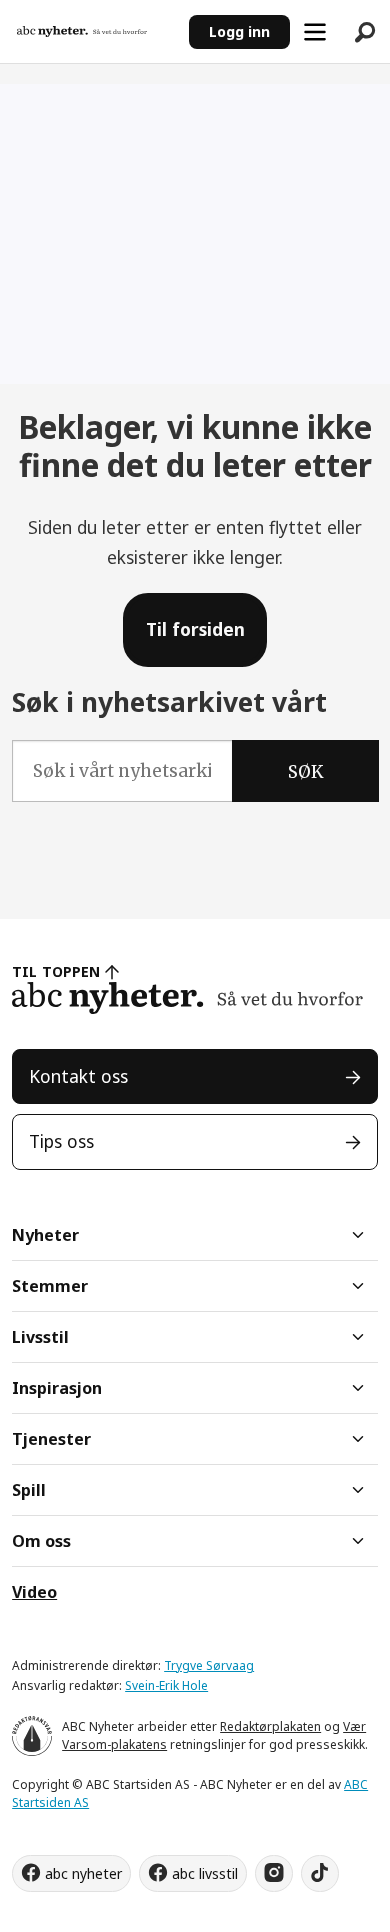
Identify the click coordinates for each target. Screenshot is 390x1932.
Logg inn (239, 31)
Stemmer (50, 1286)
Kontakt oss (78, 1076)
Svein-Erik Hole (166, 1685)
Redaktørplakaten (270, 1726)
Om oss (41, 1541)
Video (34, 1592)
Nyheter (45, 1235)
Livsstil (40, 1337)
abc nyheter (83, 1873)
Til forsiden (195, 629)
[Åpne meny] (315, 32)
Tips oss (61, 1141)
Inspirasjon (57, 1388)
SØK (305, 772)
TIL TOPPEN (56, 971)
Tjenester (51, 1439)
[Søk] (365, 32)
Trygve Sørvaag (209, 1665)
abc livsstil (205, 1873)
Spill (29, 1490)
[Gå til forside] (94, 32)
